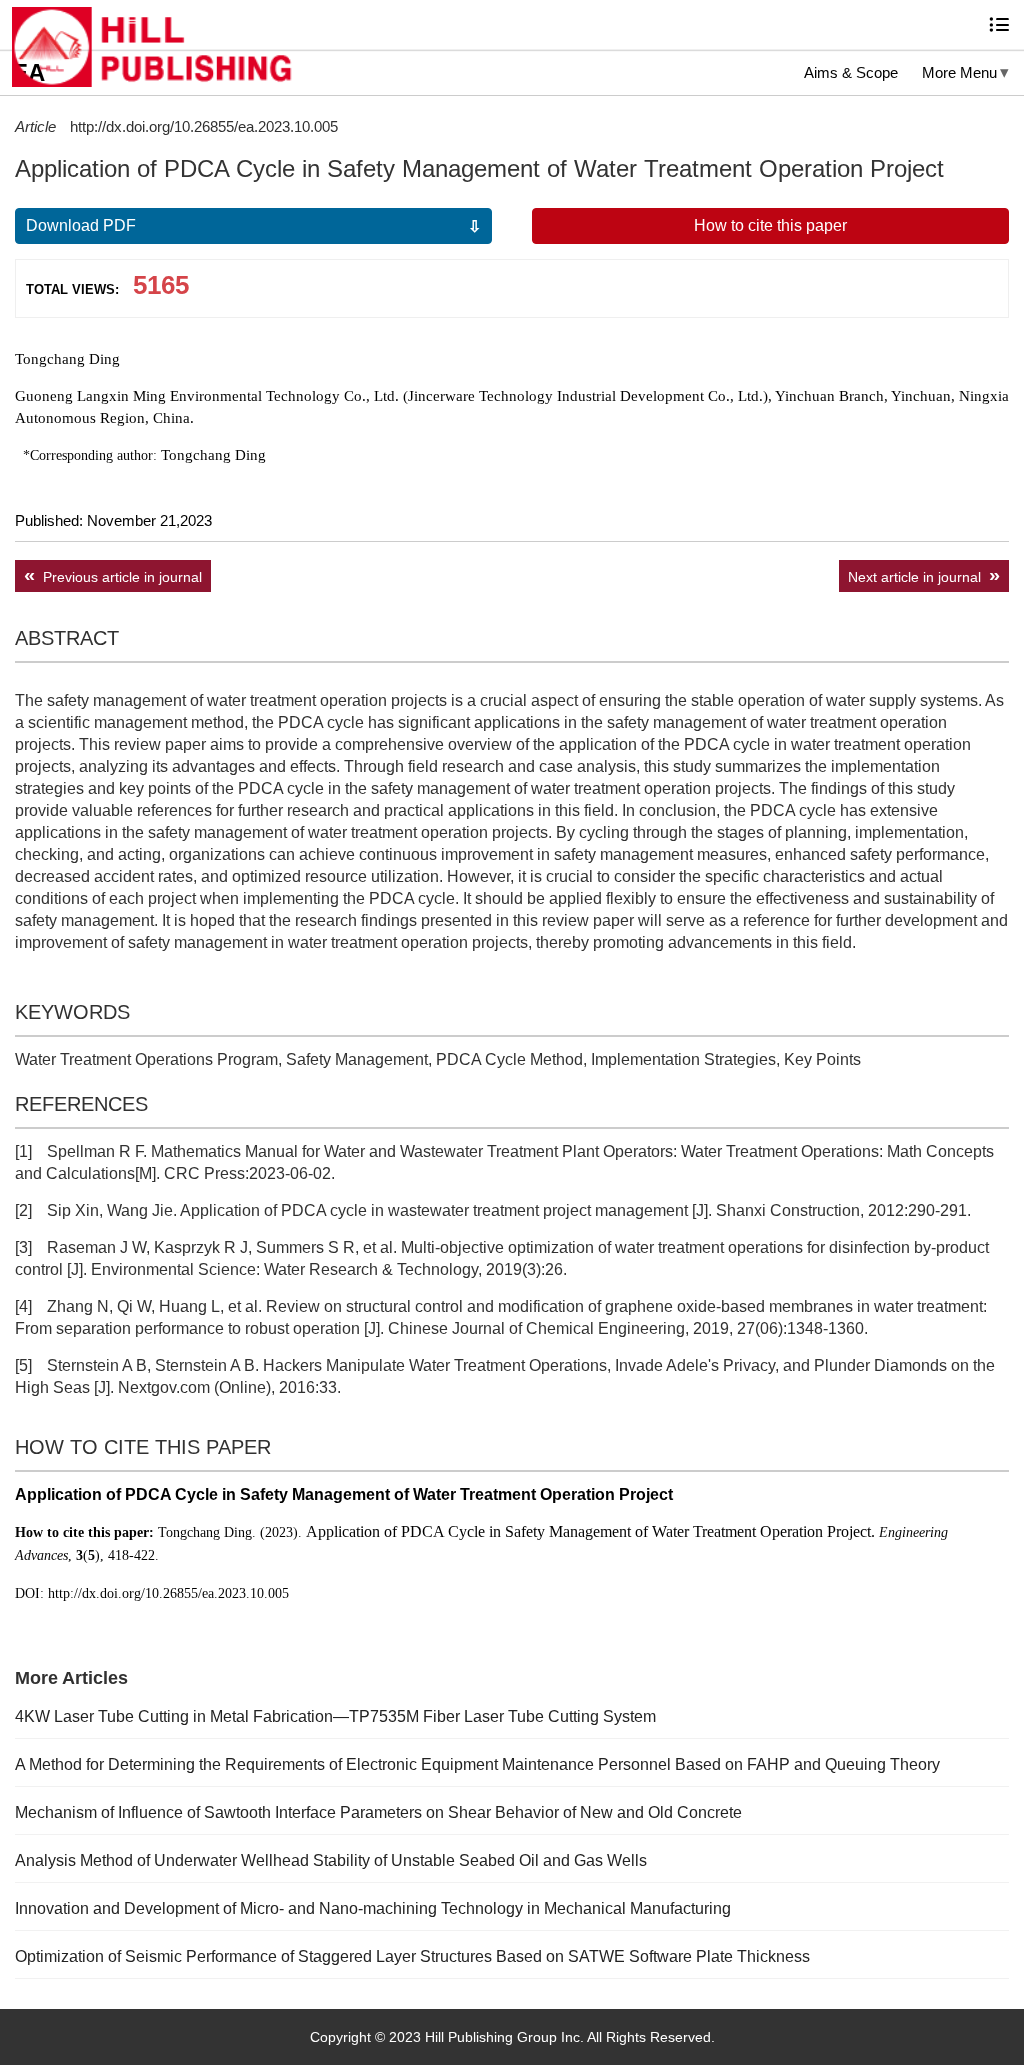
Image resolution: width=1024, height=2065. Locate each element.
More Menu (959, 72)
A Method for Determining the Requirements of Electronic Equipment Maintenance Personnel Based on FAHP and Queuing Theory (477, 1764)
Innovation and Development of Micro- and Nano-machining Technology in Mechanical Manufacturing (373, 1908)
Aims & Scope (851, 72)
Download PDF (81, 225)
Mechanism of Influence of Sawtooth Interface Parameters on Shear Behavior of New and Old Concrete (378, 1812)
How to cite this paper (770, 225)
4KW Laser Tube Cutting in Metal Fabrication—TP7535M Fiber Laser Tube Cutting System (335, 1716)
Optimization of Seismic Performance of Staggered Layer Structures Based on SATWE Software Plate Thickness (412, 1956)
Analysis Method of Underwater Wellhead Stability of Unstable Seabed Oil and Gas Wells (331, 1860)
